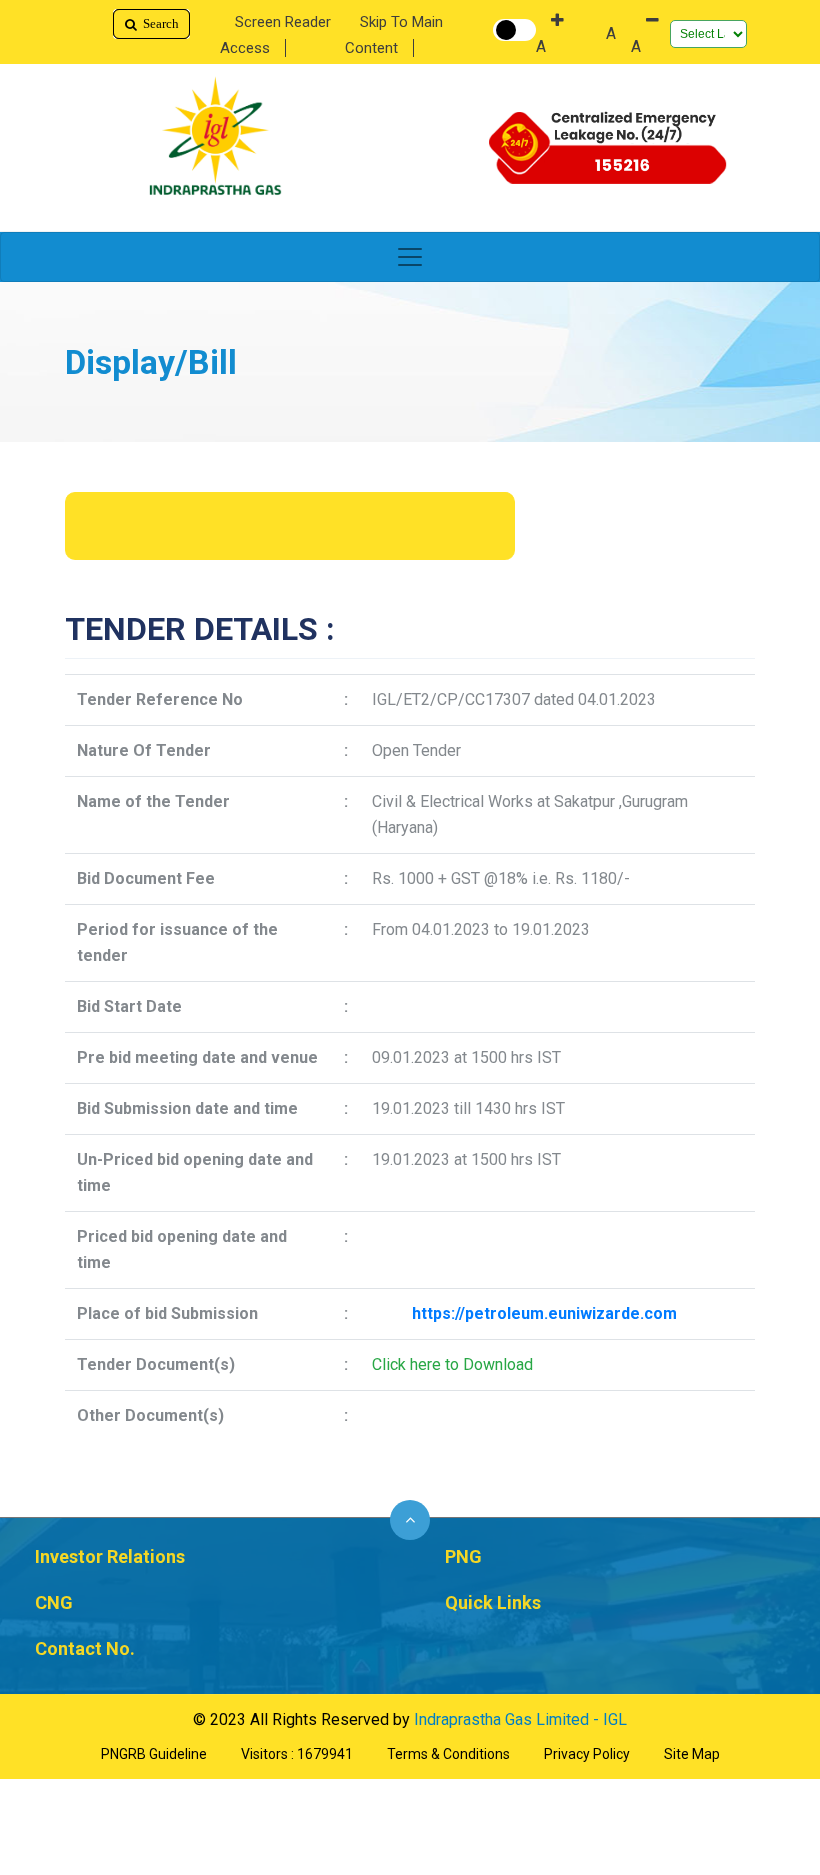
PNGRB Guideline (154, 1754)
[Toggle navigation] (410, 257)
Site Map (692, 1754)
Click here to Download (452, 1364)
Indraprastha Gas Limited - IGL (520, 1719)
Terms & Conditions (448, 1754)
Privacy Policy (587, 1754)
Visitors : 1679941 (297, 1754)
